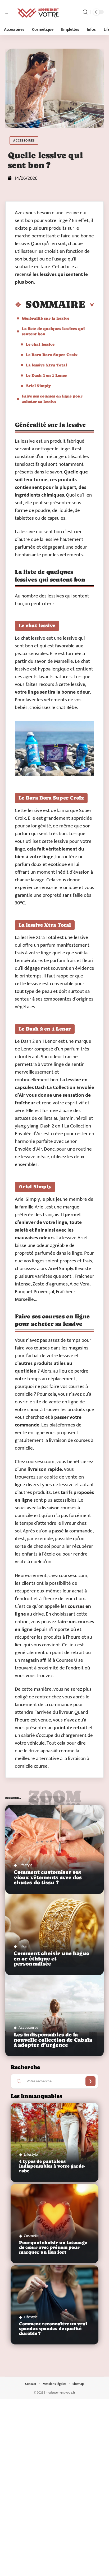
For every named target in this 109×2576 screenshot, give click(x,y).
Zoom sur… (54, 1799)
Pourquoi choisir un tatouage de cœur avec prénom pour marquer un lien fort (53, 2247)
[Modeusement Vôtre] (38, 12)
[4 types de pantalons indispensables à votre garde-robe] (54, 2143)
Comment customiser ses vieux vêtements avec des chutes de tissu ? (48, 1877)
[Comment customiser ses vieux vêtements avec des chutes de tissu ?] (54, 1849)
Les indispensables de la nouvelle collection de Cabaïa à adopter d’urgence (53, 2040)
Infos (23, 1946)
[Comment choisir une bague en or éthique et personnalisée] (54, 1931)
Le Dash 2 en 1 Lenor (46, 375)
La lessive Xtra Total (46, 365)
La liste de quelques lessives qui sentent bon (53, 331)
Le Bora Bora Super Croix (52, 355)
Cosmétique (34, 2236)
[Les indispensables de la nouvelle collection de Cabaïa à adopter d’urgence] (54, 2012)
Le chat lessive (40, 344)
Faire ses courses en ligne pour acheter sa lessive (52, 399)
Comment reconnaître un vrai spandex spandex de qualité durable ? (53, 2329)
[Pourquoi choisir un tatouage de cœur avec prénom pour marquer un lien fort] (54, 2224)
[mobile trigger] (10, 12)
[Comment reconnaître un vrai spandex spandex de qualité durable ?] (54, 2305)
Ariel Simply (38, 386)
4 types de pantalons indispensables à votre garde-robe (52, 2166)
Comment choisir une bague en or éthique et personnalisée (52, 1958)
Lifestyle (26, 1865)
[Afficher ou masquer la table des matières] (90, 305)
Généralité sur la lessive (46, 318)
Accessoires (24, 140)
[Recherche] (85, 12)
